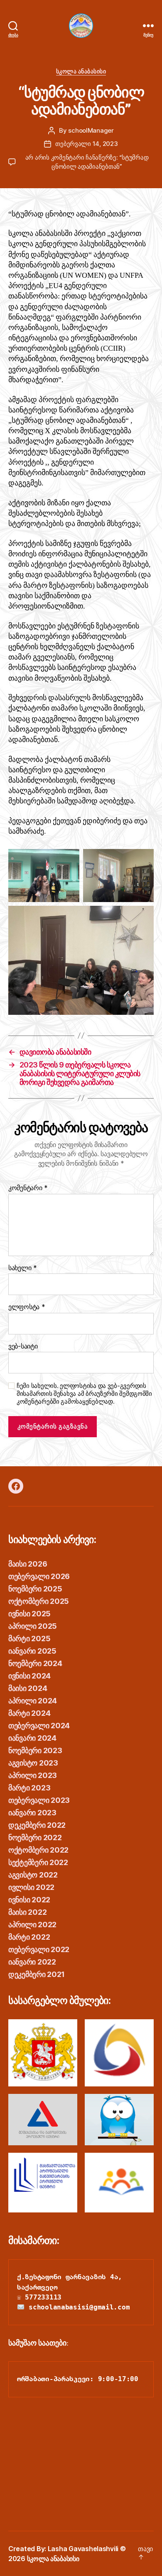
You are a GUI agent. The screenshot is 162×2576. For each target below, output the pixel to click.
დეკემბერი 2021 (37, 1974)
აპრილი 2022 (32, 1925)
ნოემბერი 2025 (35, 1589)
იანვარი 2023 (32, 1813)
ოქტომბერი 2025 (39, 1601)
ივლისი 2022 (31, 1887)
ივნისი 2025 (29, 1614)
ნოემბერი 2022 (35, 1837)
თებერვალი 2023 (39, 1800)
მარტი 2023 (29, 1788)
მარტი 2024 (29, 1713)
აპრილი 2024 (33, 1701)
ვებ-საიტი (23, 1346)
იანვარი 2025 (32, 1651)
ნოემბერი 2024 (35, 1663)
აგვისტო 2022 (33, 1875)
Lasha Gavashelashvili (83, 2549)
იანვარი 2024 (32, 1738)
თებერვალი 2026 (39, 1576)
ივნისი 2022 (29, 1900)
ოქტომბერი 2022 (38, 1850)
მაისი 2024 (28, 1688)
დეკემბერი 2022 (37, 1825)
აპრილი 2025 (33, 1626)
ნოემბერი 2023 (35, 1750)
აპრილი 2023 (33, 1775)
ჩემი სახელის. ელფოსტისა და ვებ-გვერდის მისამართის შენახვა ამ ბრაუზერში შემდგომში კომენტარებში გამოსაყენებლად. (84, 1394)
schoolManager (91, 130)
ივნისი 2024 (29, 1676)
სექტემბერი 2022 (38, 1862)
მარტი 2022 (29, 1937)
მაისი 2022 (27, 1912)
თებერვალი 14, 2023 (86, 144)
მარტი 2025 (29, 1639)
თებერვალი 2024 (39, 1726)
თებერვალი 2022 (39, 1949)
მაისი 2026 (28, 1564)
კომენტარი (28, 1188)
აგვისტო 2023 (33, 1763)
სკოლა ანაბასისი (81, 71)
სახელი (23, 1268)
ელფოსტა (27, 1307)
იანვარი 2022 (32, 1962)
